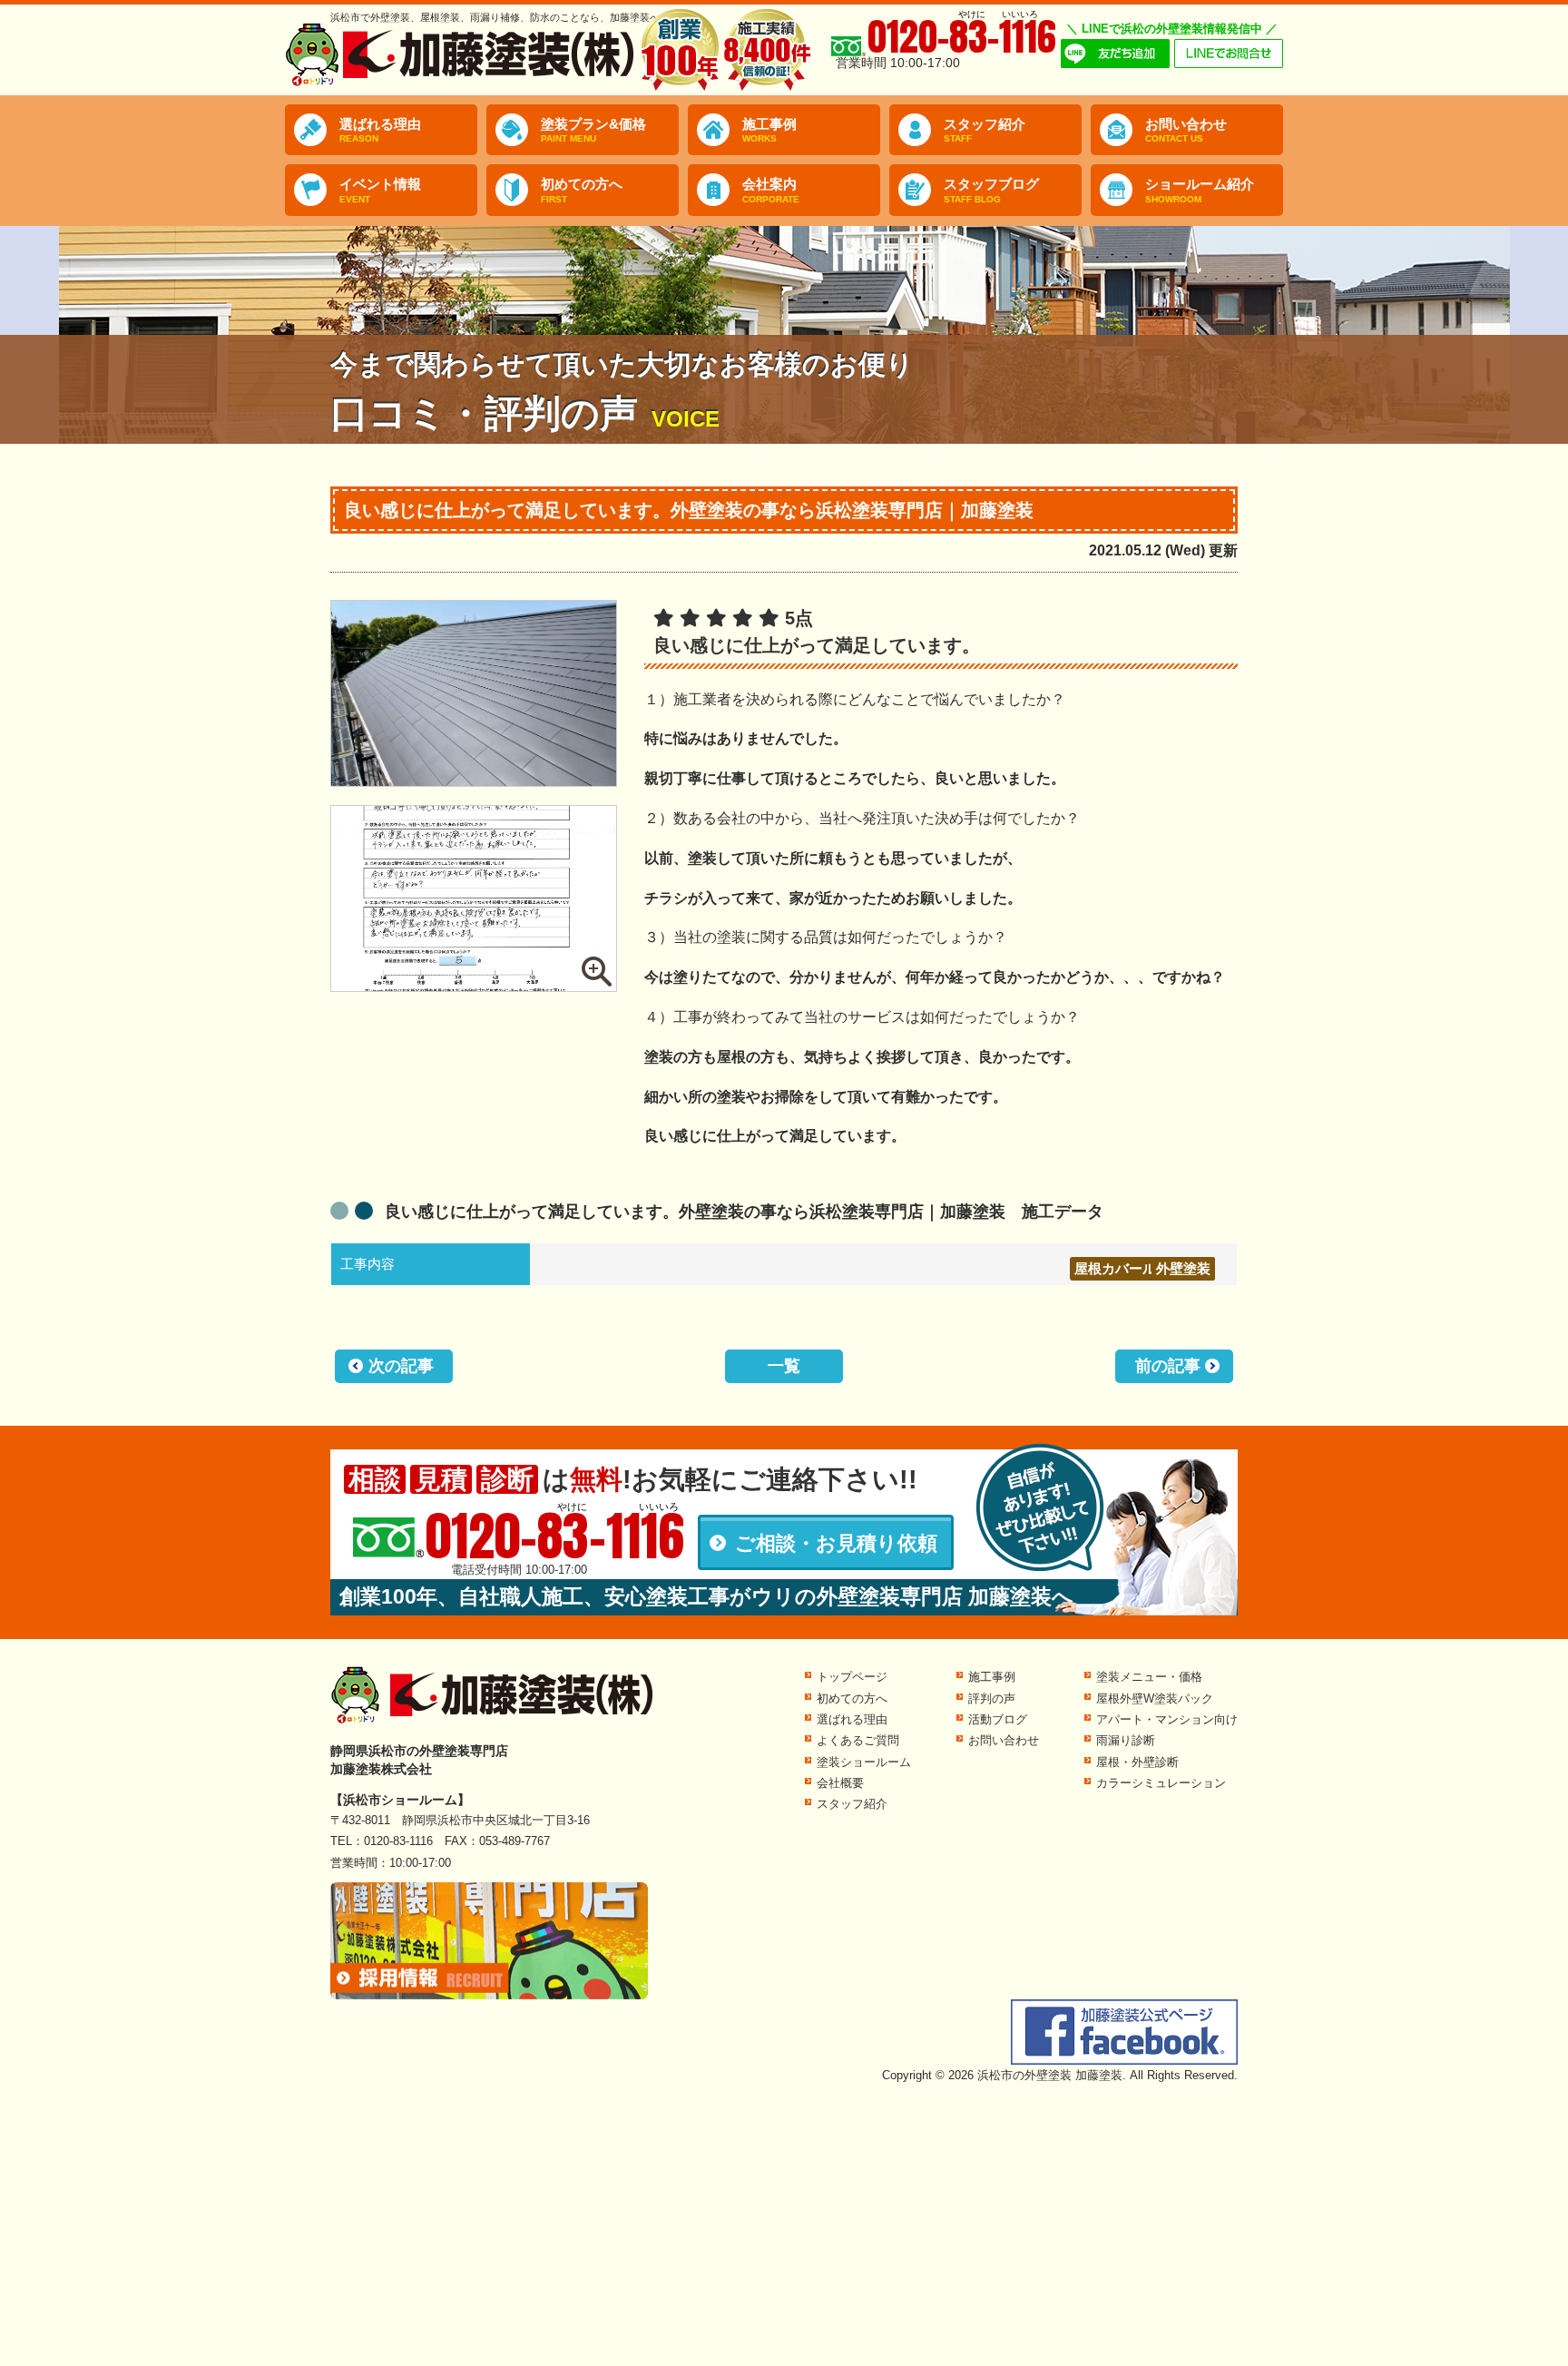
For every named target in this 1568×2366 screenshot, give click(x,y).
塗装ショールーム (864, 1762)
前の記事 (1168, 1366)
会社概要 (840, 1783)
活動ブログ (998, 1719)
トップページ (852, 1677)
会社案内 (771, 190)
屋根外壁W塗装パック (1155, 1698)
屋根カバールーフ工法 (1142, 1268)
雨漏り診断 (1126, 1740)
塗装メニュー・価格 (1149, 1677)
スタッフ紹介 (985, 130)
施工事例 (769, 130)
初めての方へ (582, 190)
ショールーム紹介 (1200, 190)
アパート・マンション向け (1167, 1719)
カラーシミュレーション (1161, 1783)
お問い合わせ (1186, 130)
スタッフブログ (991, 190)
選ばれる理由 (380, 130)
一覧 (784, 1366)
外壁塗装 (1183, 1268)
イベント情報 (380, 190)
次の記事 (401, 1366)
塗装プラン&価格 (593, 130)
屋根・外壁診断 (1137, 1762)
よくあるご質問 (858, 1740)
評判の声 (992, 1698)
